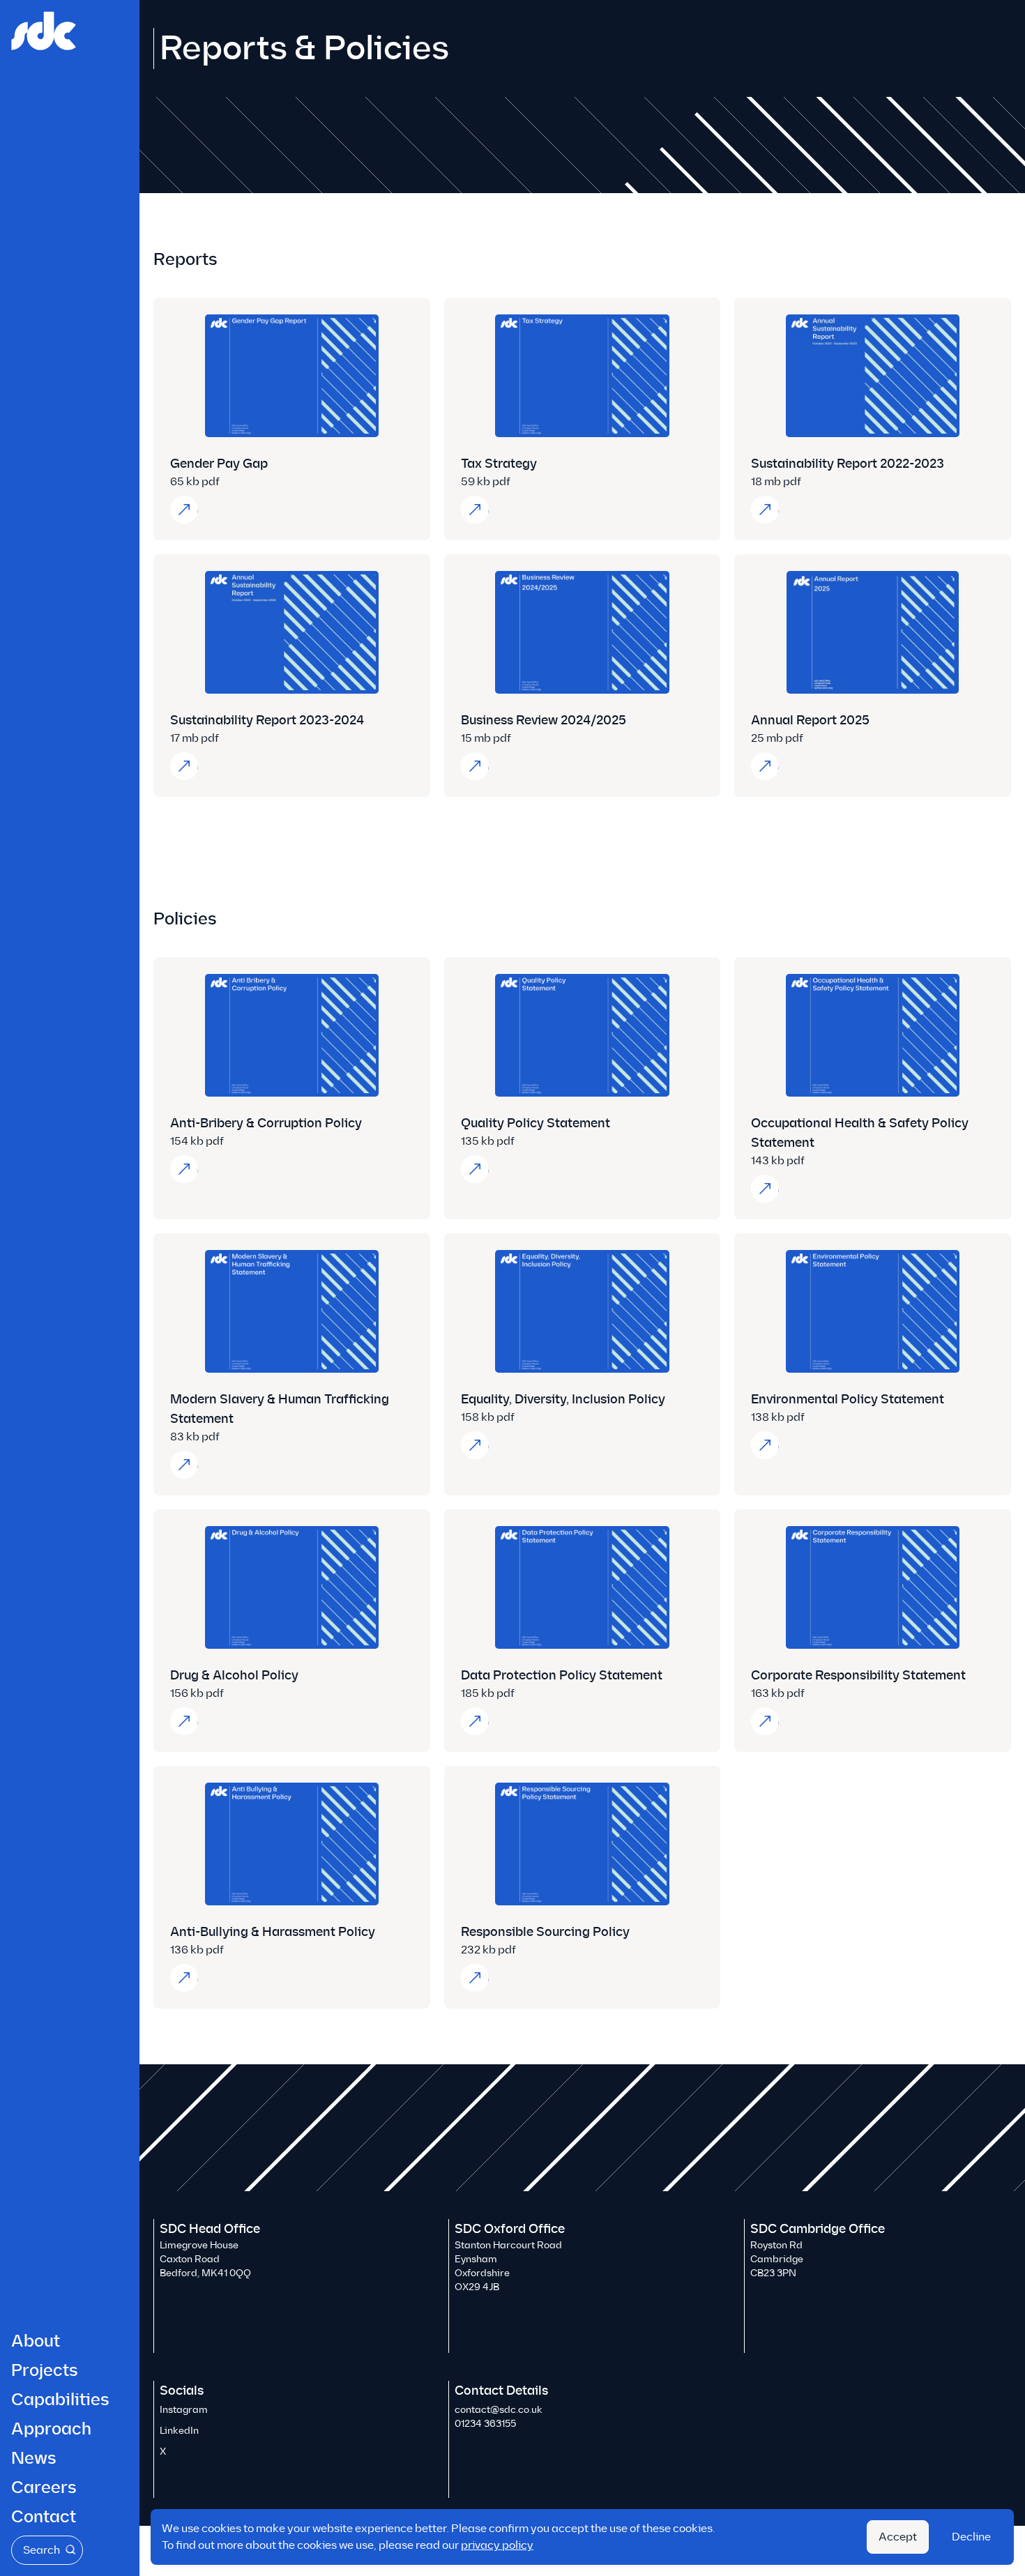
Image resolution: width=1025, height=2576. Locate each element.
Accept (898, 2537)
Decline (971, 2537)
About (36, 2341)
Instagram (184, 2410)
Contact (44, 2517)
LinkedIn (179, 2431)
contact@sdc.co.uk (499, 2410)
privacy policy (497, 2545)
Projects (45, 2370)
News (34, 2458)
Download (190, 509)
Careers (44, 2487)
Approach (51, 2429)
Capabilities (60, 2400)
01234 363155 (485, 2424)
